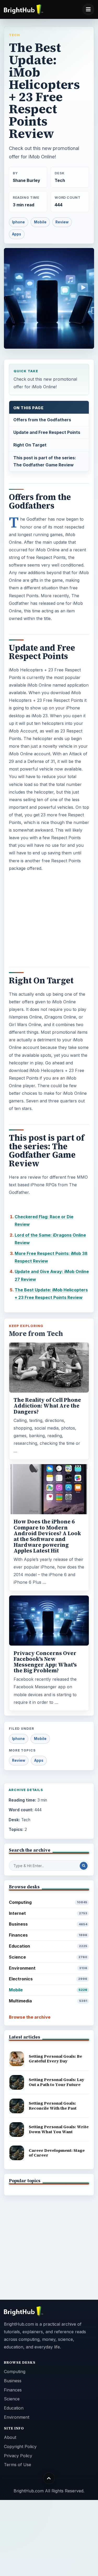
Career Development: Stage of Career (57, 2153)
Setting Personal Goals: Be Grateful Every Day (55, 2059)
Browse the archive (30, 2017)
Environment (48, 1968)
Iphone (18, 222)
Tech (14, 35)
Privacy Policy (18, 2456)
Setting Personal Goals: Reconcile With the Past (53, 2106)
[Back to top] (49, 2478)
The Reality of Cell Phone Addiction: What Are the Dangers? (47, 1406)
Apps (17, 234)
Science (48, 1957)
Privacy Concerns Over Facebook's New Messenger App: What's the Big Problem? (45, 1662)
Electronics (48, 1979)
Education (48, 1946)
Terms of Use (18, 2465)
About (10, 2437)
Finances (48, 1935)
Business (48, 1924)
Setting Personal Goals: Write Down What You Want (59, 2129)
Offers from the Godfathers (42, 420)
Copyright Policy (20, 2446)
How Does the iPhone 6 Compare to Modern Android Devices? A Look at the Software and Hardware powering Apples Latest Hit (47, 1536)
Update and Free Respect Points (47, 432)
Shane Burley (26, 180)
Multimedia (48, 2001)
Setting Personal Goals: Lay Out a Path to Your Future (56, 2082)
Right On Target (30, 445)
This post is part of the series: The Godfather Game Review (45, 461)
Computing (48, 1902)
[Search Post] (84, 1866)
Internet (48, 1913)
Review (62, 222)
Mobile (40, 222)
